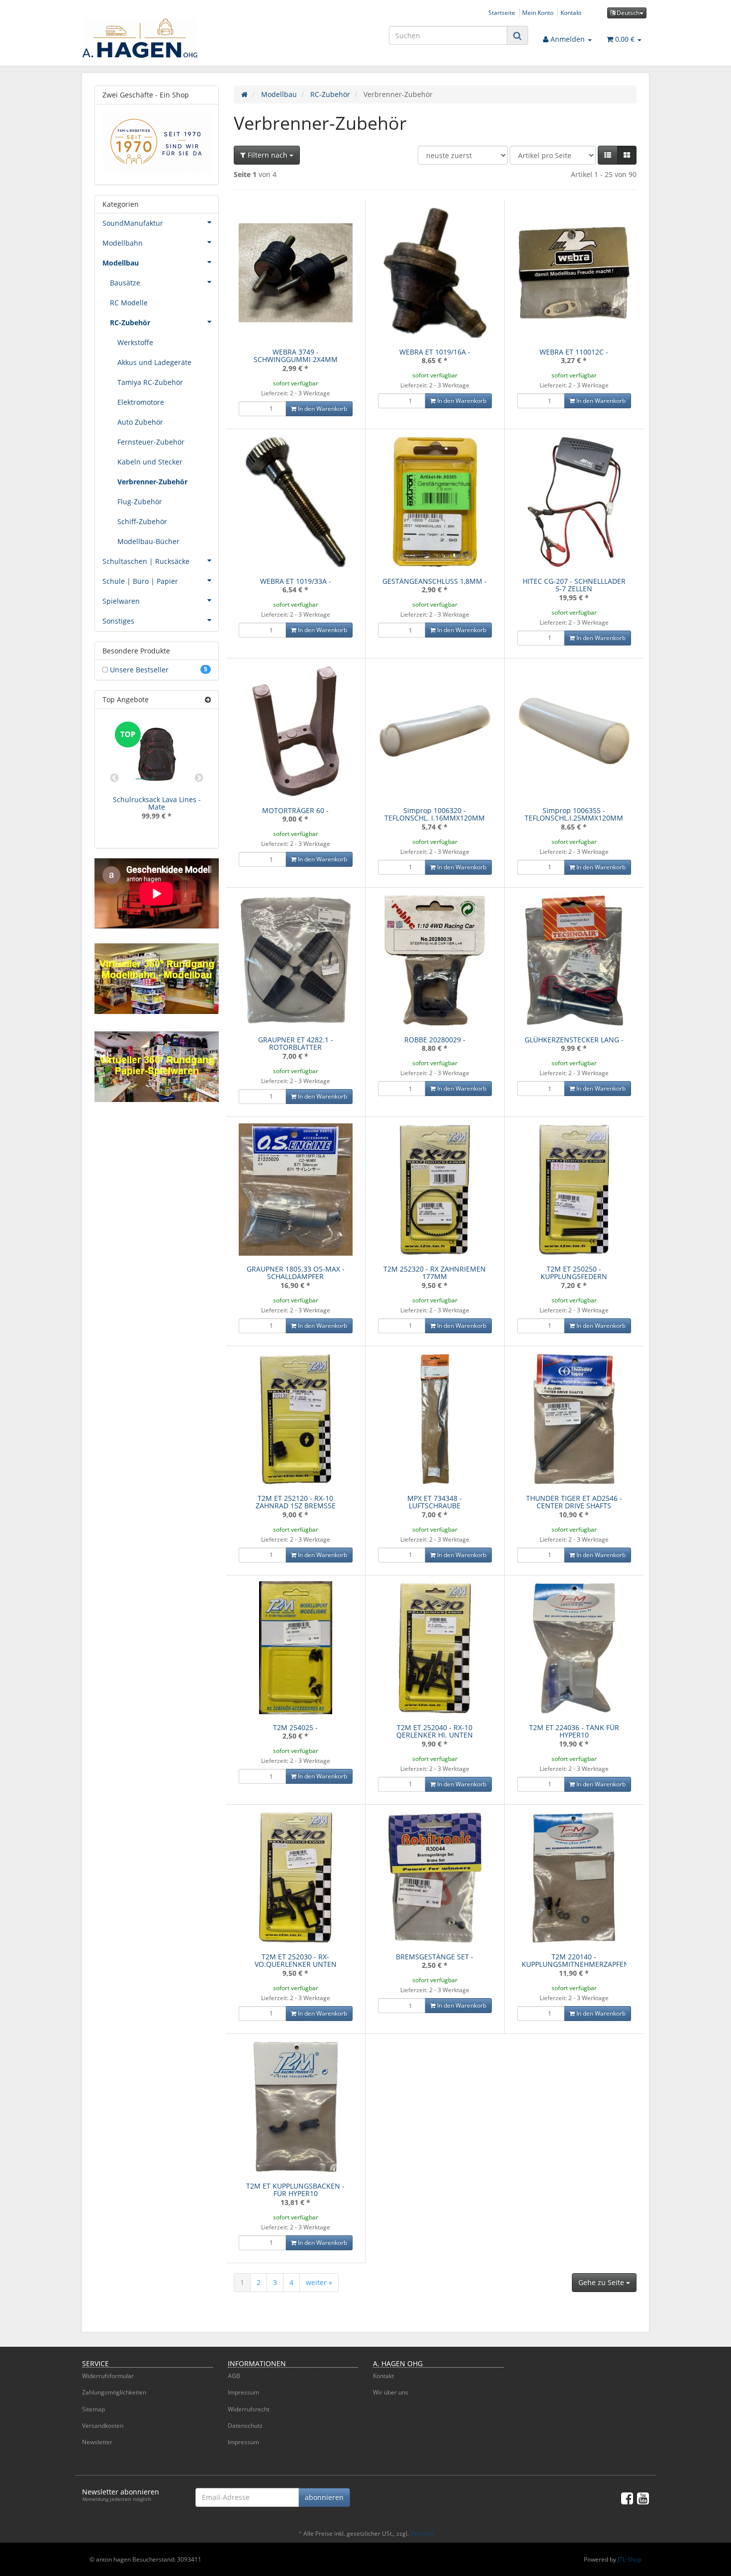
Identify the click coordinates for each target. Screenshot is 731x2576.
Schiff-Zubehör (142, 521)
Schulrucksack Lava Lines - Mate (157, 803)
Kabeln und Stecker (150, 462)
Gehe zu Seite (602, 2282)
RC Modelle (129, 303)
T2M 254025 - (295, 1727)
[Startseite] (244, 94)
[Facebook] (627, 2498)
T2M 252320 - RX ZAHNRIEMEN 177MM (435, 1273)
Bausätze (125, 283)
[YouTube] (643, 2498)
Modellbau (121, 263)
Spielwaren (121, 601)
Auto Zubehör (140, 422)
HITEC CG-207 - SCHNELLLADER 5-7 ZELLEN (574, 585)
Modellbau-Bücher (148, 541)
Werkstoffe (135, 342)
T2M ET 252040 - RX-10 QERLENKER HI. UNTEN (435, 1731)
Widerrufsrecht (249, 2409)
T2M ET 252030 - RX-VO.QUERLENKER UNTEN (296, 1960)
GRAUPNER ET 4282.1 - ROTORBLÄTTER (296, 1043)
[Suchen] (517, 36)
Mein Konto (538, 12)
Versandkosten (103, 2426)
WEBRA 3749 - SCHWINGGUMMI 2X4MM (296, 356)
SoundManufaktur (133, 223)
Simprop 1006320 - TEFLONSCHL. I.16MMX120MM (435, 814)
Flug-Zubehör (140, 502)
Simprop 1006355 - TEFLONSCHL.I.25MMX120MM (574, 814)
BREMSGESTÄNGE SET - (435, 1957)
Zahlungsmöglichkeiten (114, 2392)
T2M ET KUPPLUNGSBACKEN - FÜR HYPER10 (295, 2190)
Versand (422, 2533)
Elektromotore (141, 402)
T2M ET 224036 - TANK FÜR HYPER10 (574, 1731)
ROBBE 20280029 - (435, 1040)
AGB (234, 2376)
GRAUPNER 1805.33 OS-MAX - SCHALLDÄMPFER (296, 1273)
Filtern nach (268, 155)
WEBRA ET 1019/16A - (435, 352)
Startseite (502, 12)
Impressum (243, 2392)
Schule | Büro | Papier (140, 581)
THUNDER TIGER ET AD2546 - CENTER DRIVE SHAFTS (574, 1502)
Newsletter (97, 2442)
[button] (608, 155)
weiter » (319, 2282)
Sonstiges (118, 621)
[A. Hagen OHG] (172, 38)
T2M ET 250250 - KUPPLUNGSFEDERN (574, 1273)
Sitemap (93, 2409)
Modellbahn (123, 243)
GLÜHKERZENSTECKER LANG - (574, 1040)
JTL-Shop (630, 2559)
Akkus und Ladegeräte (154, 362)
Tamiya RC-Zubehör (150, 382)
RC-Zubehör (130, 322)
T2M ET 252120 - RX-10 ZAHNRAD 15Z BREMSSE (296, 1502)
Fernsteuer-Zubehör (151, 442)
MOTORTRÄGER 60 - (295, 810)
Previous (114, 778)
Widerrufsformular (108, 2376)
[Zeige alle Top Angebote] (208, 699)
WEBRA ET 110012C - (574, 352)
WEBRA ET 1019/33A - (296, 581)
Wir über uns (391, 2392)
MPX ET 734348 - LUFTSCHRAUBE (435, 1502)
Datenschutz (245, 2426)
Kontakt (571, 12)
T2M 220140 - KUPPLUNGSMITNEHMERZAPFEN (575, 1960)
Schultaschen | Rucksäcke (146, 561)
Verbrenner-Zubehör (152, 482)
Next (199, 778)
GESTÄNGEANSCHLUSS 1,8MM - (435, 581)
